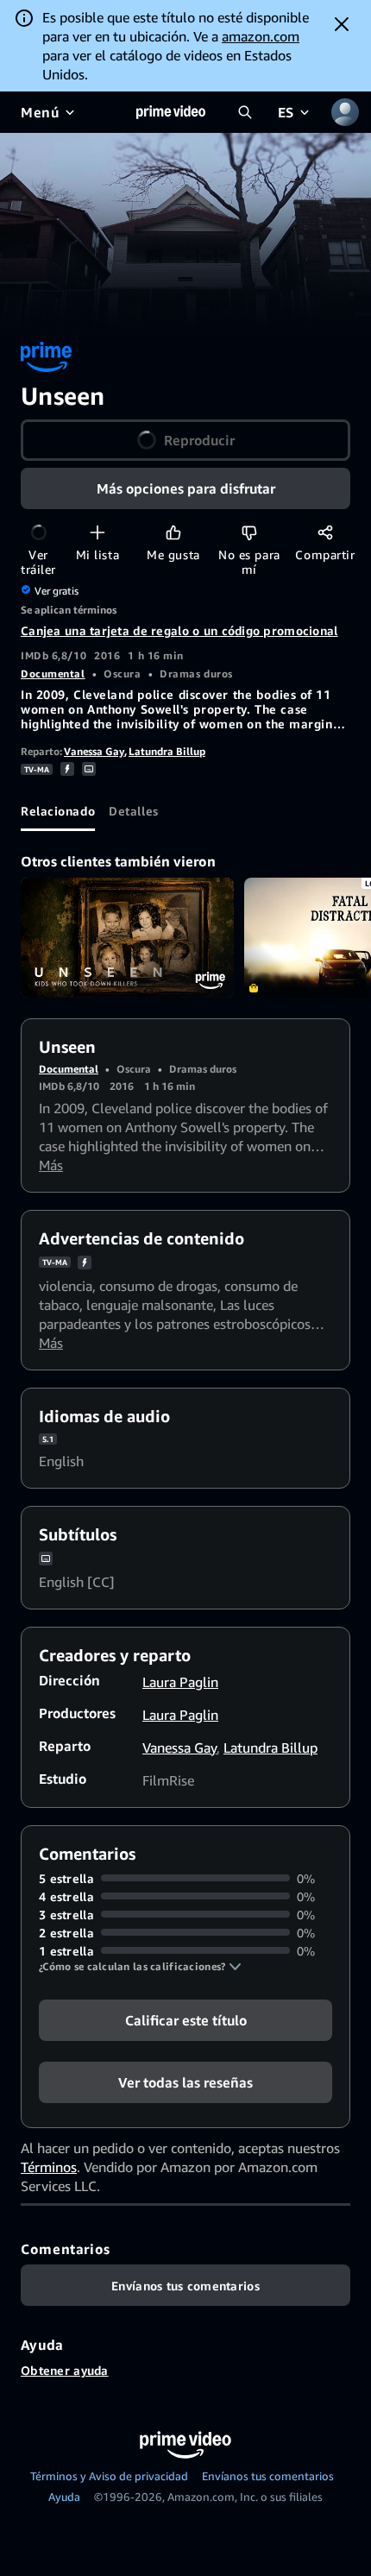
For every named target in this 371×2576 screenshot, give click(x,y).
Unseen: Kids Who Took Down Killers (127, 938)
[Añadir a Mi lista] (97, 532)
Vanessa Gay (94, 751)
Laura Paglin (180, 1682)
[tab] (58, 810)
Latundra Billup (167, 751)
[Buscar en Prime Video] (245, 112)
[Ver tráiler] (38, 532)
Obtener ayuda (65, 2370)
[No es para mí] (249, 532)
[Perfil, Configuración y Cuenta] (345, 112)
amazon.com (261, 36)
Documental (53, 674)
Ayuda (64, 2497)
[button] (140, 1967)
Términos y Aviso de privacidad (109, 2476)
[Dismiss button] (342, 24)
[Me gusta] (173, 532)
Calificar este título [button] (186, 2019)
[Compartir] (325, 532)
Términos (49, 2167)
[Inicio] (171, 112)
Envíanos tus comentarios (268, 2476)
